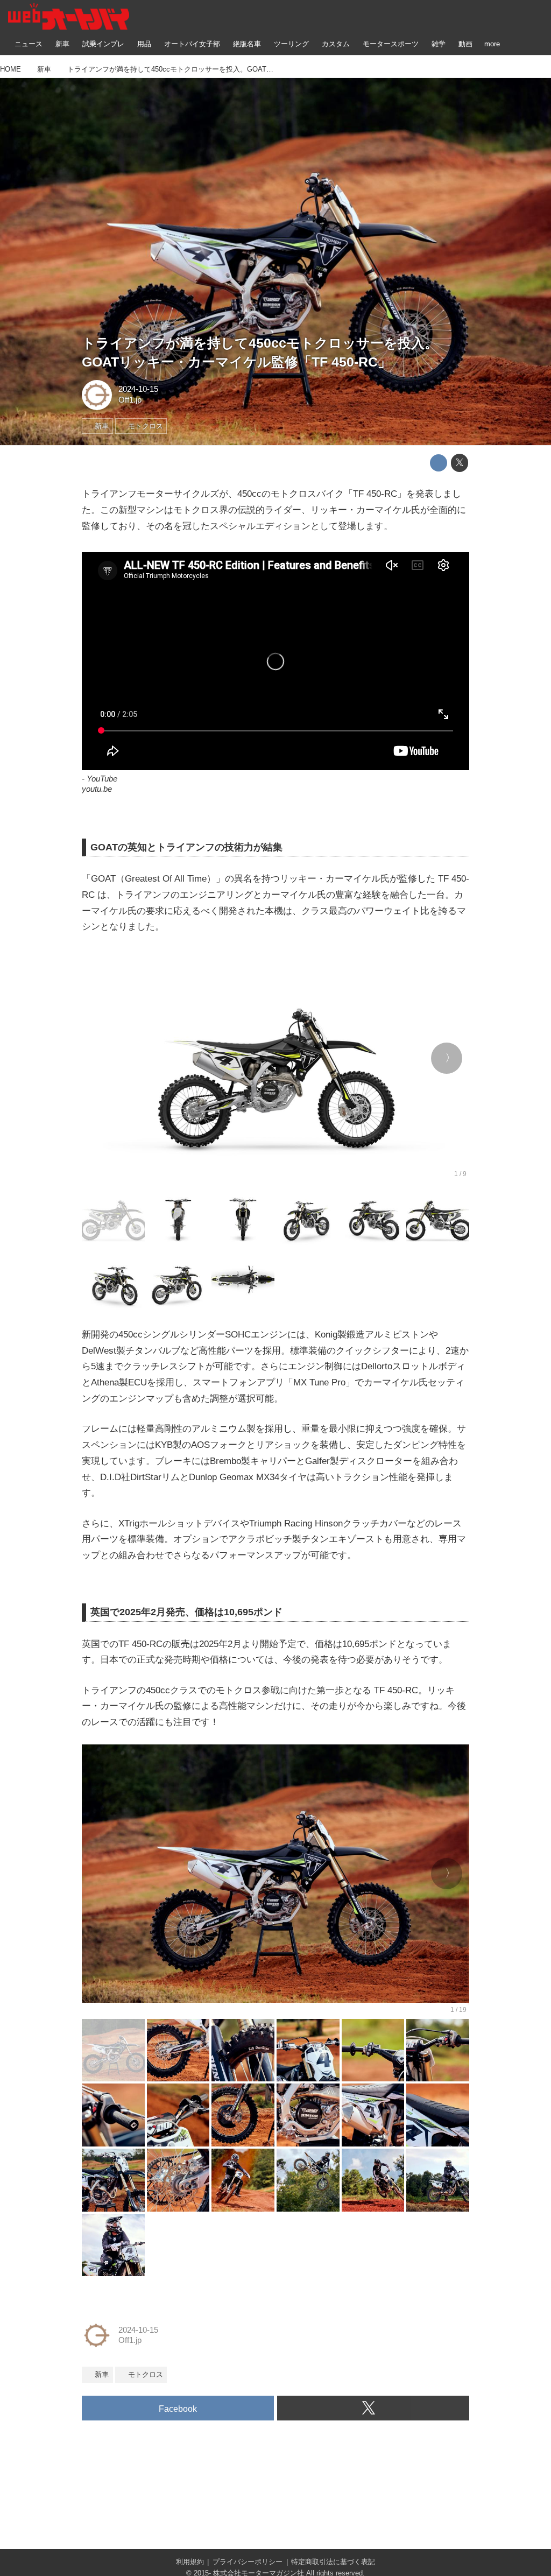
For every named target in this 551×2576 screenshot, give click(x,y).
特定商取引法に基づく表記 (333, 2562)
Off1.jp (130, 400)
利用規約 (190, 2562)
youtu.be (97, 789)
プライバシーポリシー (248, 2562)
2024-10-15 (138, 389)
